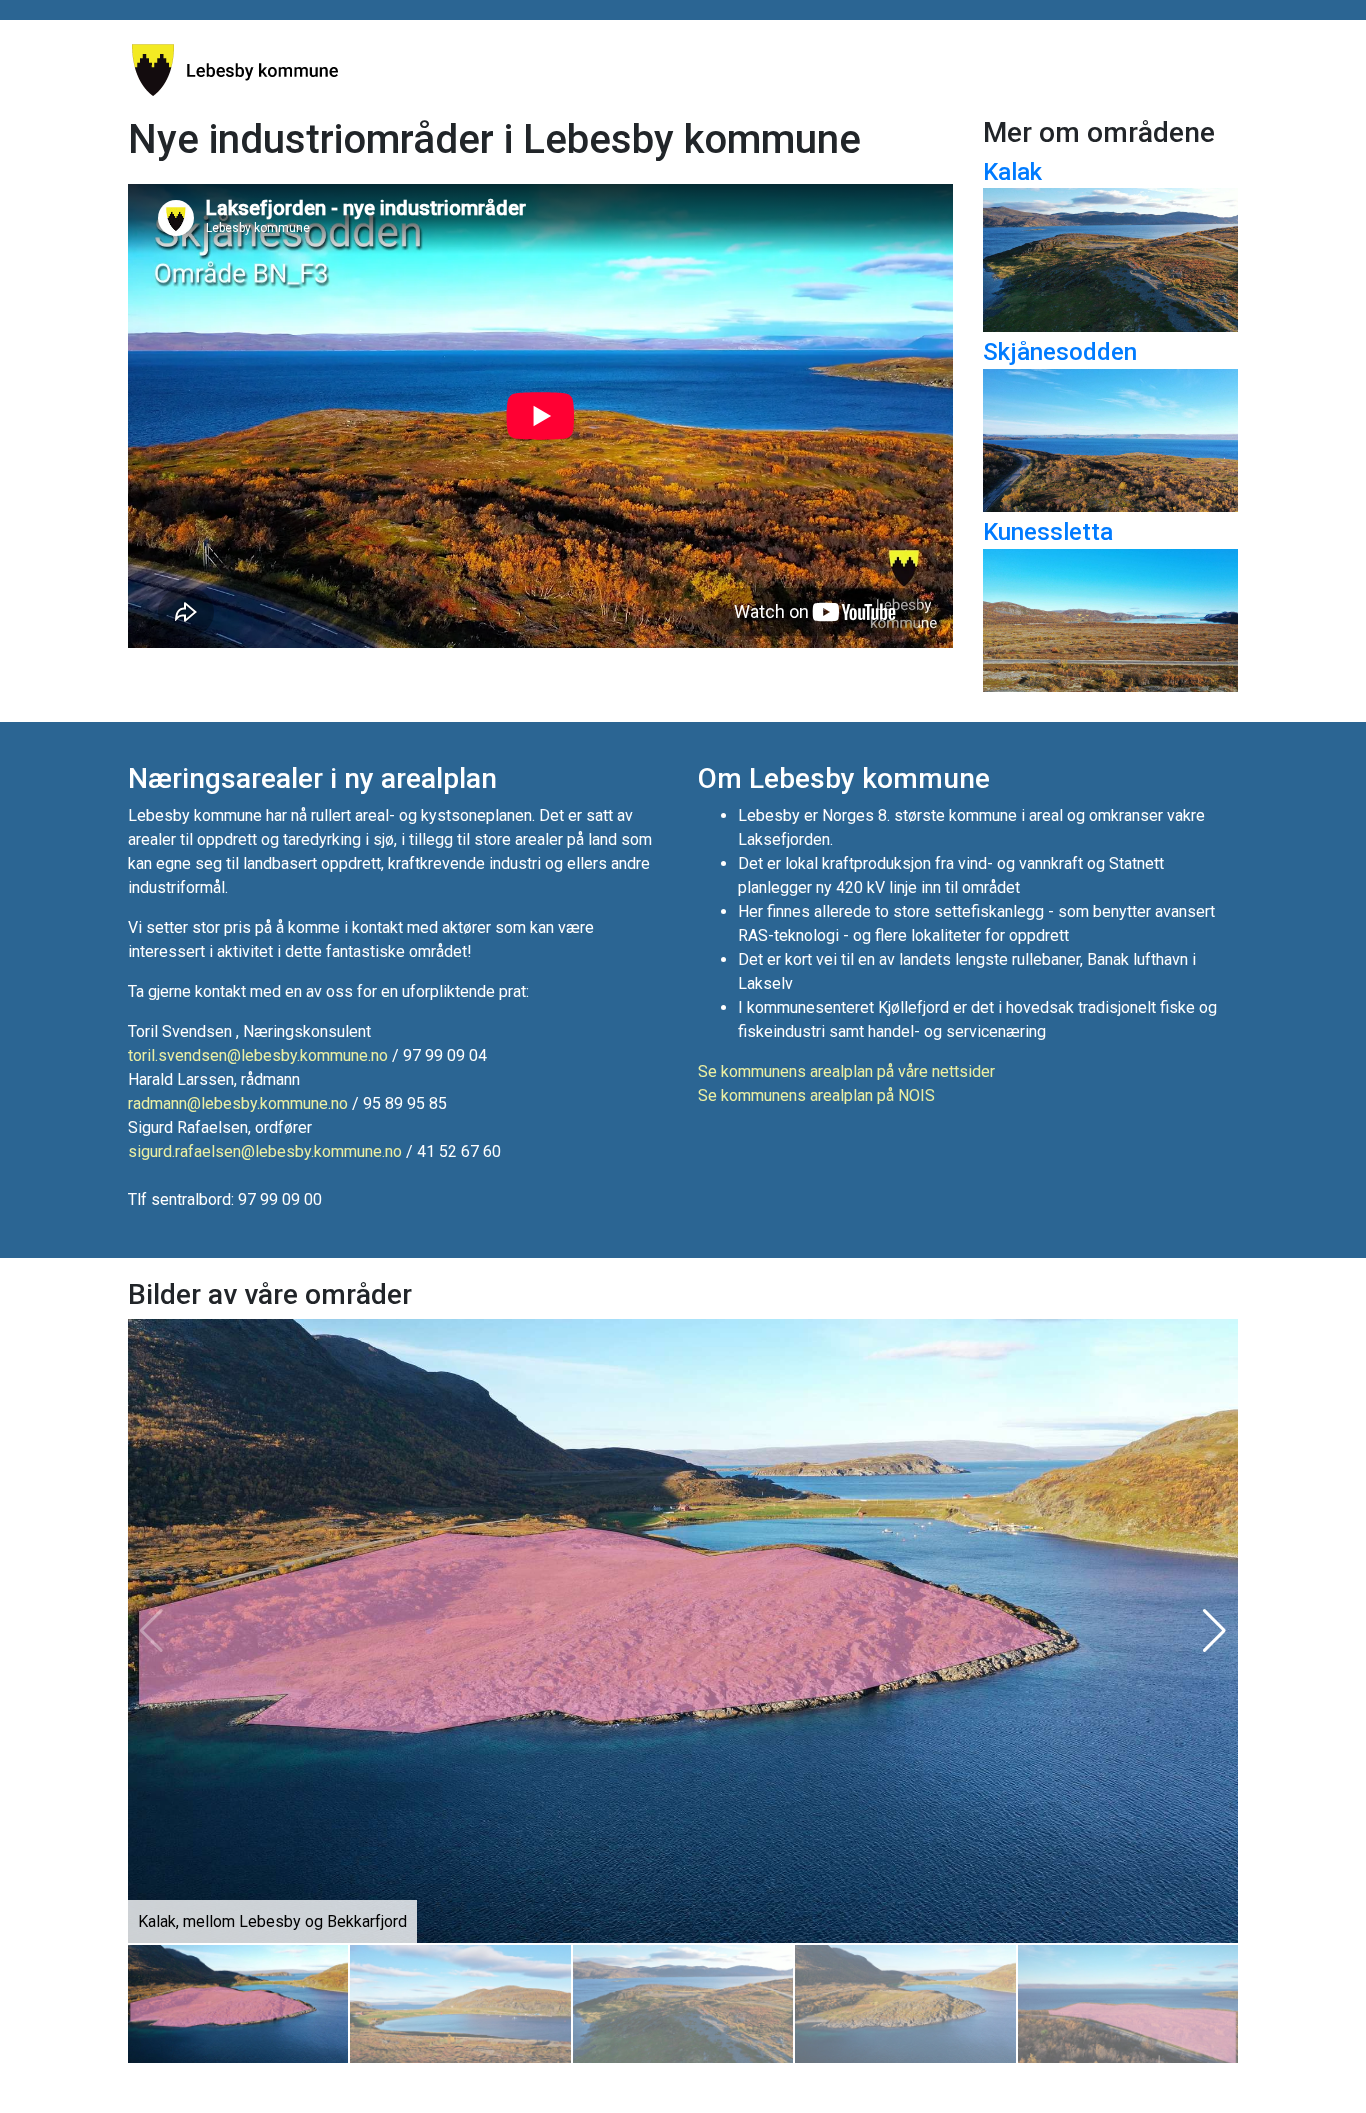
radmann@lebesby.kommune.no (238, 1103)
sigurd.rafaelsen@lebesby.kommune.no (265, 1151)
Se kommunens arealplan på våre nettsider (846, 1071)
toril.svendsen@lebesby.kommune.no (258, 1055)
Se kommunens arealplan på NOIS (816, 1095)
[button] (1214, 1631)
